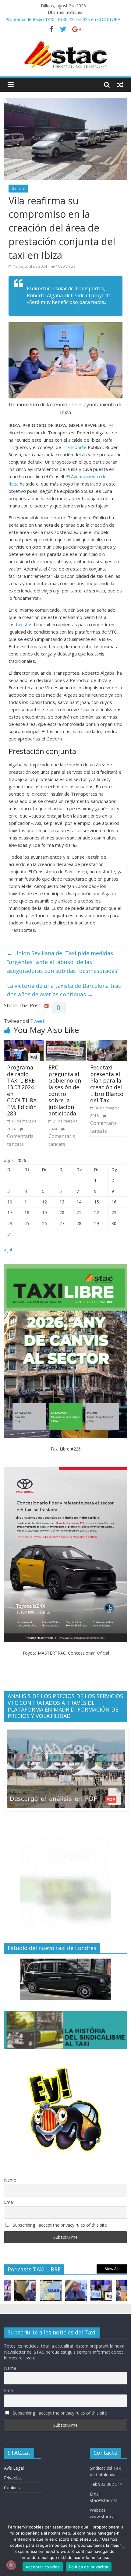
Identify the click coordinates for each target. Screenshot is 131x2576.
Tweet (37, 1021)
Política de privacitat (89, 2567)
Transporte (74, 447)
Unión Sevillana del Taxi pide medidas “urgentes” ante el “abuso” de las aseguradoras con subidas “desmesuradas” (63, 962)
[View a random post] (120, 85)
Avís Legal (14, 2468)
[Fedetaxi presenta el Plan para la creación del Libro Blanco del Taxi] (107, 1044)
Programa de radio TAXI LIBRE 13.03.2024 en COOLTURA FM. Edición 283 (22, 1090)
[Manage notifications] (11, 2565)
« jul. (8, 1250)
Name (10, 2180)
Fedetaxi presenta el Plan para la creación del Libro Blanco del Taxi (107, 1084)
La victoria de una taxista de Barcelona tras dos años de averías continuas (64, 990)
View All (112, 2269)
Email (9, 2202)
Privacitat (13, 2478)
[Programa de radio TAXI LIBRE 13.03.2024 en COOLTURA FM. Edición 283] (24, 1044)
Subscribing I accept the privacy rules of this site (59, 2225)
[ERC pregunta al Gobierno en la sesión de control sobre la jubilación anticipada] (65, 1044)
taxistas (24, 624)
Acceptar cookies (43, 2567)
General (18, 188)
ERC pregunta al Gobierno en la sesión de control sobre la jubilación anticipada (65, 1090)
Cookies (12, 2488)
